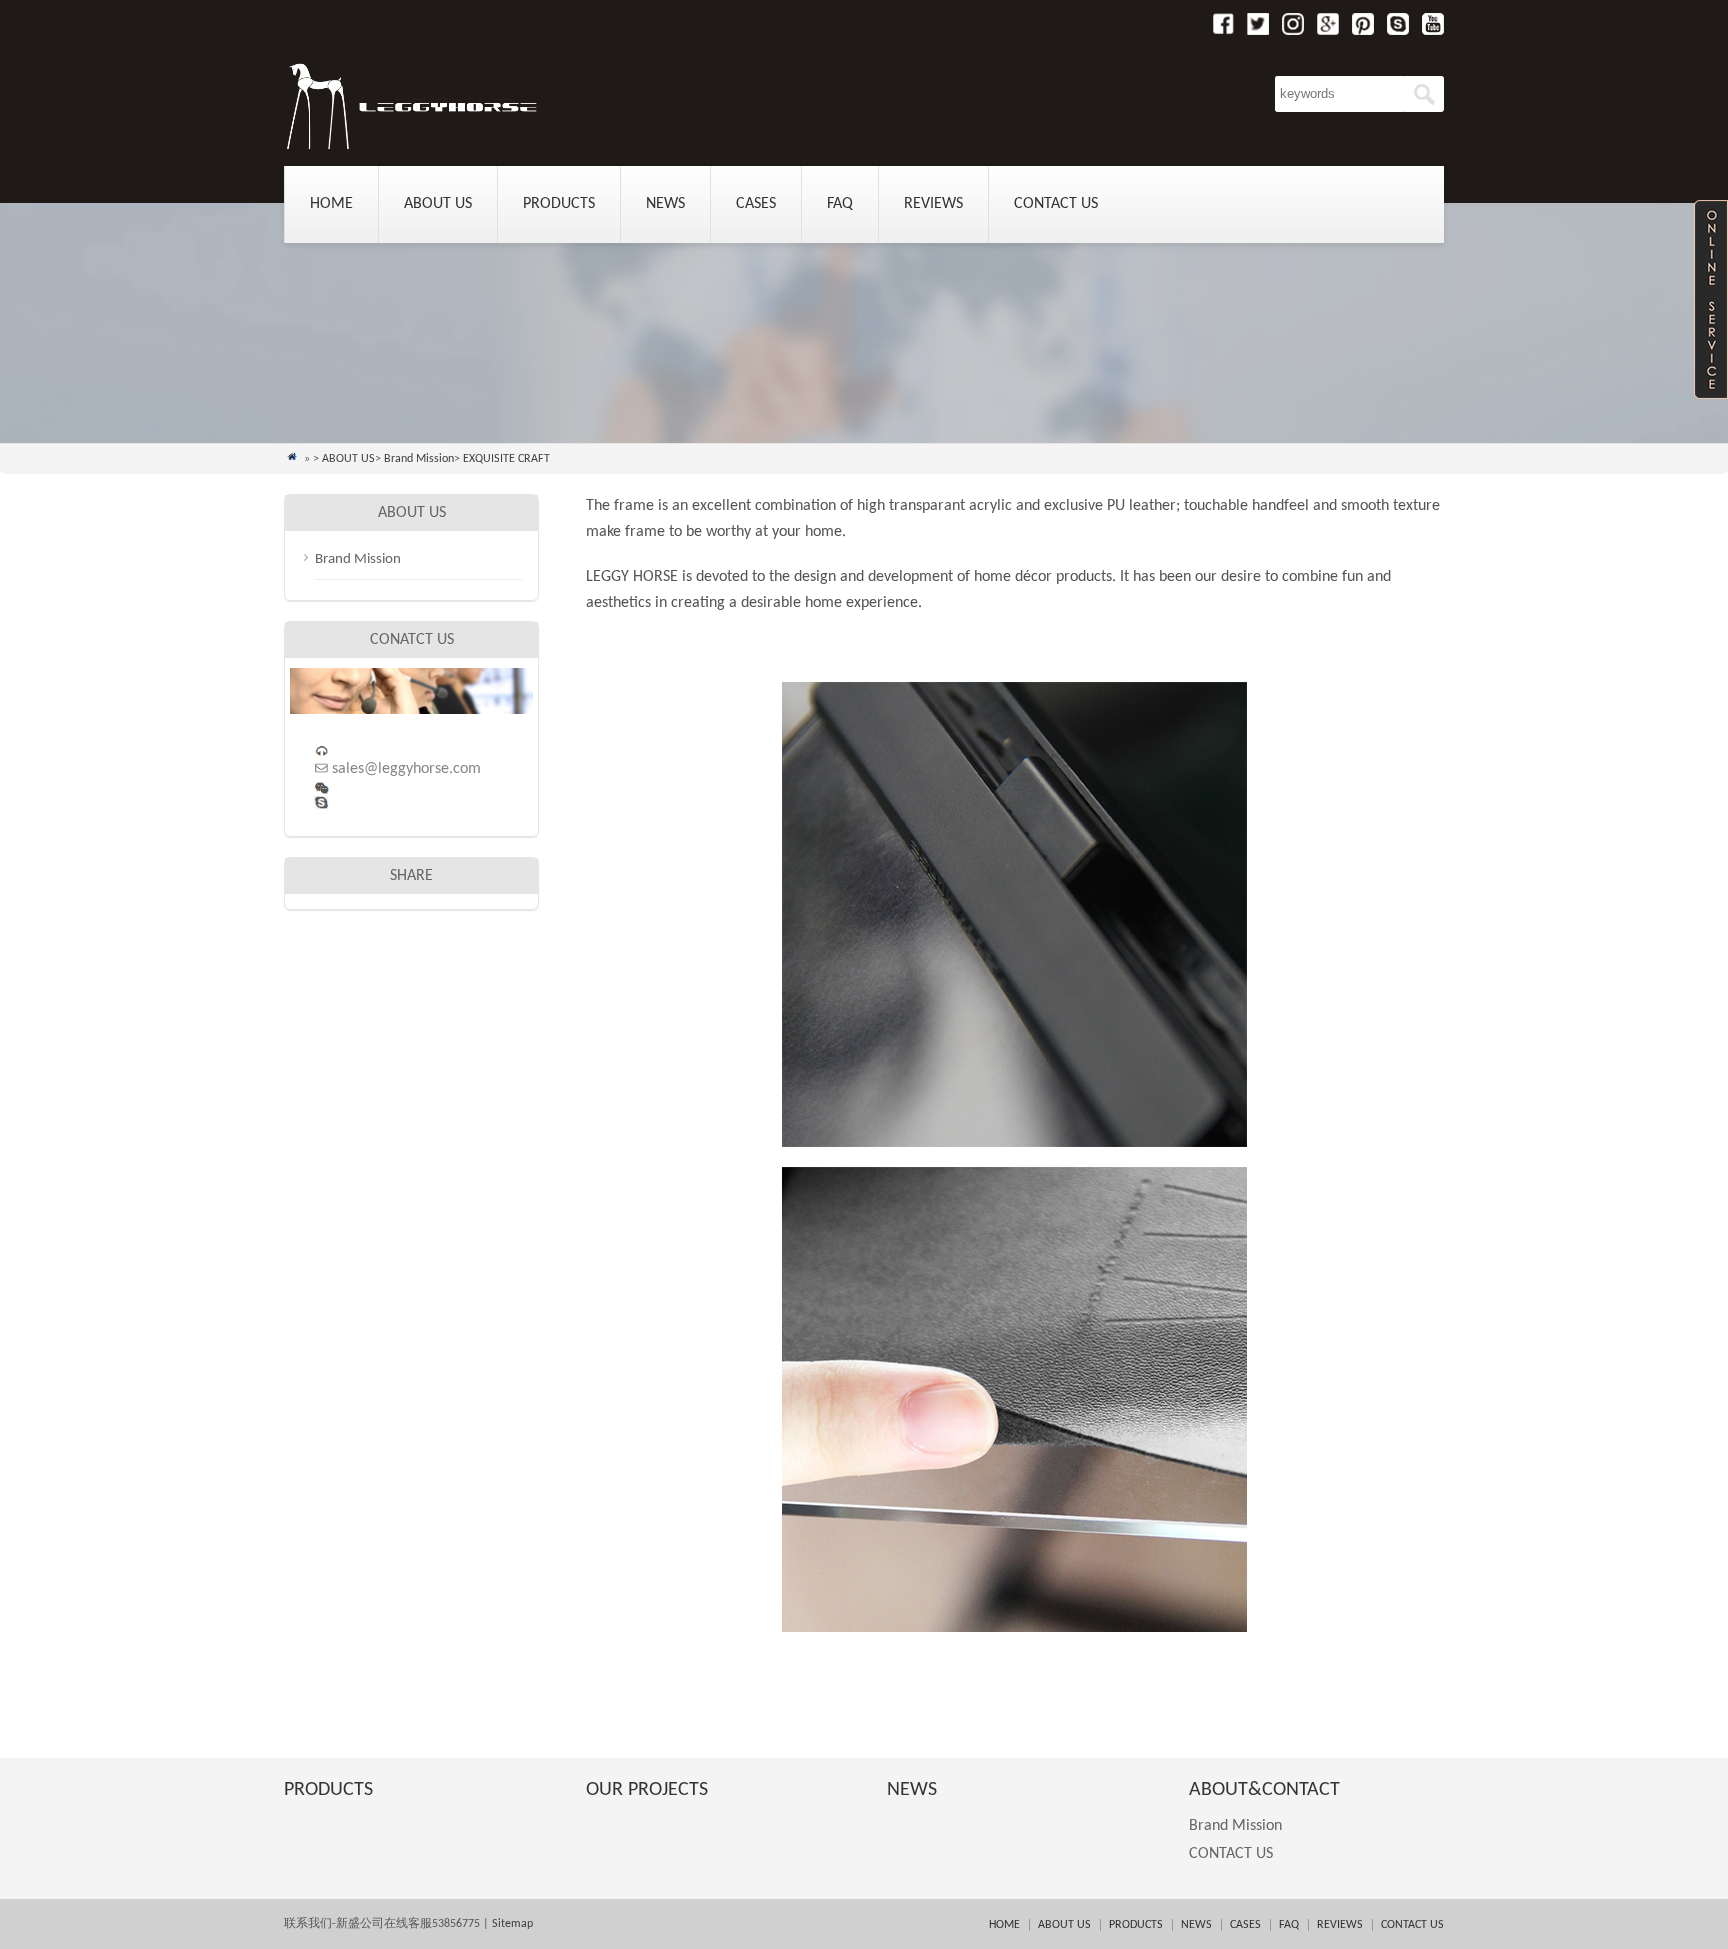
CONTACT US (1056, 204)
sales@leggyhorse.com (406, 769)
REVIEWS (933, 204)
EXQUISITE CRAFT (506, 459)
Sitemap (511, 1924)
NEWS (665, 204)
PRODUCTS (559, 204)
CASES (756, 204)
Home (331, 204)
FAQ (840, 204)
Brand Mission (419, 459)
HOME (1004, 1925)
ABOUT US (438, 204)
